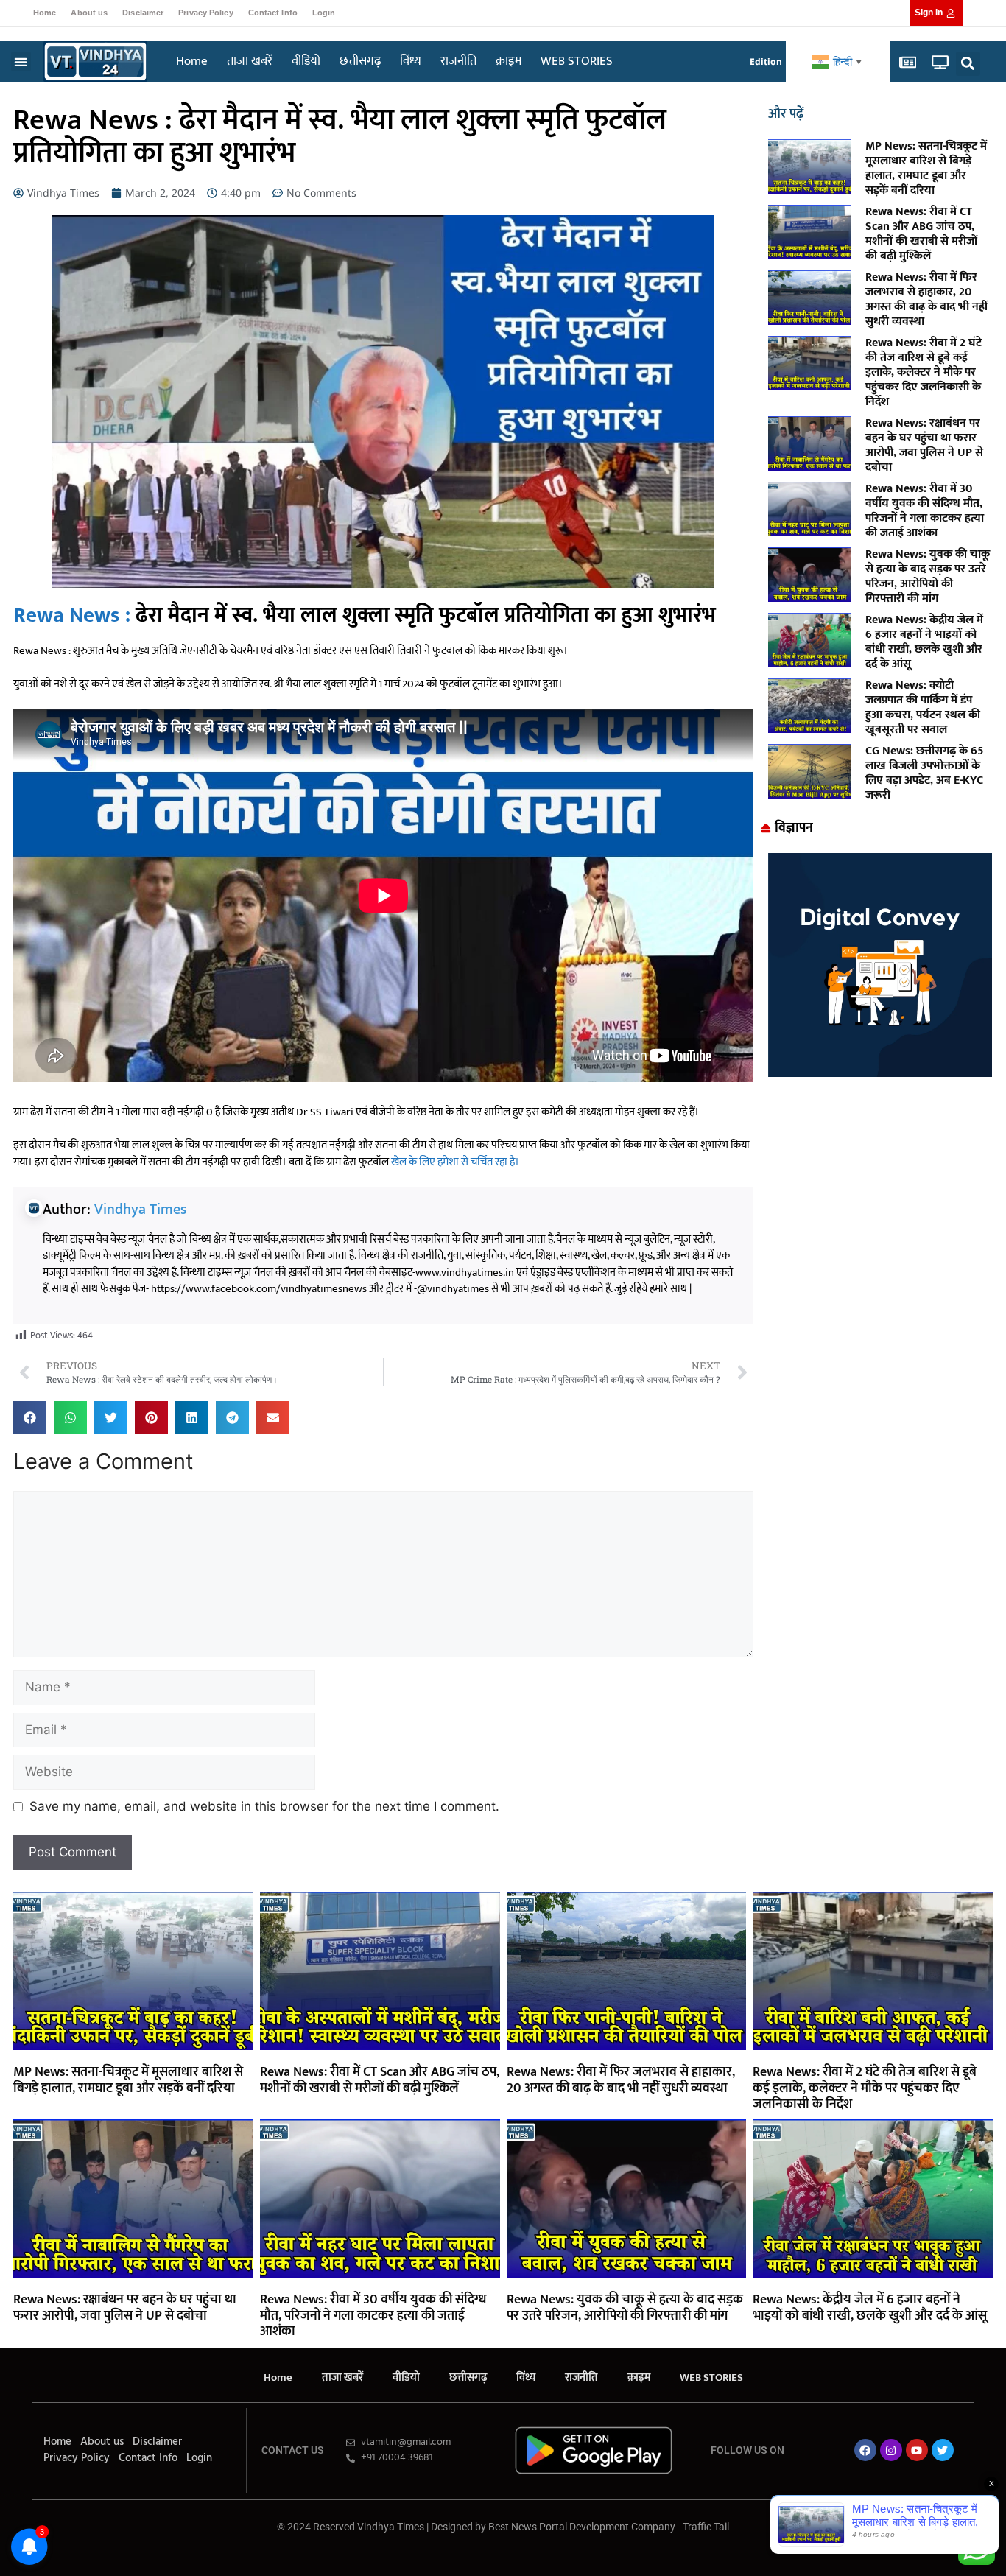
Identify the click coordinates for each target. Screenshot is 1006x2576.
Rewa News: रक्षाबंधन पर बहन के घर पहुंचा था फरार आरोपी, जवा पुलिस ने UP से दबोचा (924, 445)
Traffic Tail (706, 2527)
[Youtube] (917, 2450)
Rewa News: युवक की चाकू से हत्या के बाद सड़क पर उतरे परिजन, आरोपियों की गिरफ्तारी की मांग (928, 576)
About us (89, 13)
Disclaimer (143, 13)
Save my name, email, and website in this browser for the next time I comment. (264, 1806)
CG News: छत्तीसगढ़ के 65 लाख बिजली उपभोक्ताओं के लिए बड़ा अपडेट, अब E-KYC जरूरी (924, 773)
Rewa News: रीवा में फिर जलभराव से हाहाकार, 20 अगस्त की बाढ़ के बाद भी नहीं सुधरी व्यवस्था (926, 299)
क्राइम (509, 61)
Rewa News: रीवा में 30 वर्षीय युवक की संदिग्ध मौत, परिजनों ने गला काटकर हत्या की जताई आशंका (925, 511)
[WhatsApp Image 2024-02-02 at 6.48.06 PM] (880, 1073)
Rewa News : (72, 615)
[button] (21, 62)
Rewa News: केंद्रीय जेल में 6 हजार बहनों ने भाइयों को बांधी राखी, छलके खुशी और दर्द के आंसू (924, 642)
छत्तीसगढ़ (360, 61)
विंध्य (411, 61)
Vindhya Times (140, 1210)
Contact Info (273, 13)
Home (45, 13)
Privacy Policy (205, 13)
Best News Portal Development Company (582, 2527)
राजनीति (458, 61)
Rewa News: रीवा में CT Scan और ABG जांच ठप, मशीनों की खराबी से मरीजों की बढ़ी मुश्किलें (921, 234)
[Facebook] (865, 2450)
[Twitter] (943, 2450)
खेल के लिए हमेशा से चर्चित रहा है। (455, 1162)
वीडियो (306, 61)
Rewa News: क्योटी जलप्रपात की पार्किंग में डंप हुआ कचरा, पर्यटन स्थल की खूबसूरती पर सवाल (923, 708)
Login (324, 13)
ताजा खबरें (250, 61)
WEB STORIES (577, 61)
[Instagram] (891, 2450)
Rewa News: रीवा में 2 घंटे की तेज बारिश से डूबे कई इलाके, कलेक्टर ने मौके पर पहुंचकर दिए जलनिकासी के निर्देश (924, 372)
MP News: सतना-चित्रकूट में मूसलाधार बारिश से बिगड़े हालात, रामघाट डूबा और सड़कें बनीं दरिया (926, 168)
